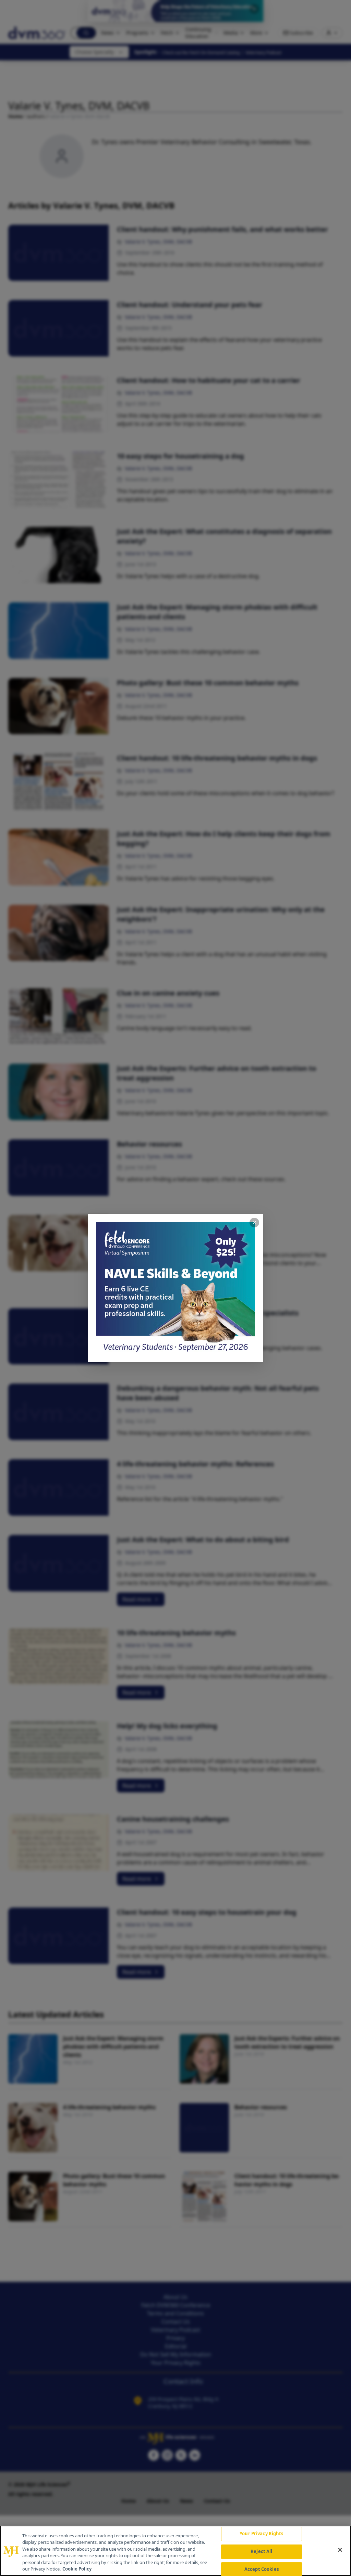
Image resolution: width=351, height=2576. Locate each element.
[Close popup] (254, 1223)
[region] (175, 2551)
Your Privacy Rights (261, 2534)
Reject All (261, 2551)
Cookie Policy (77, 2569)
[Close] (340, 2550)
